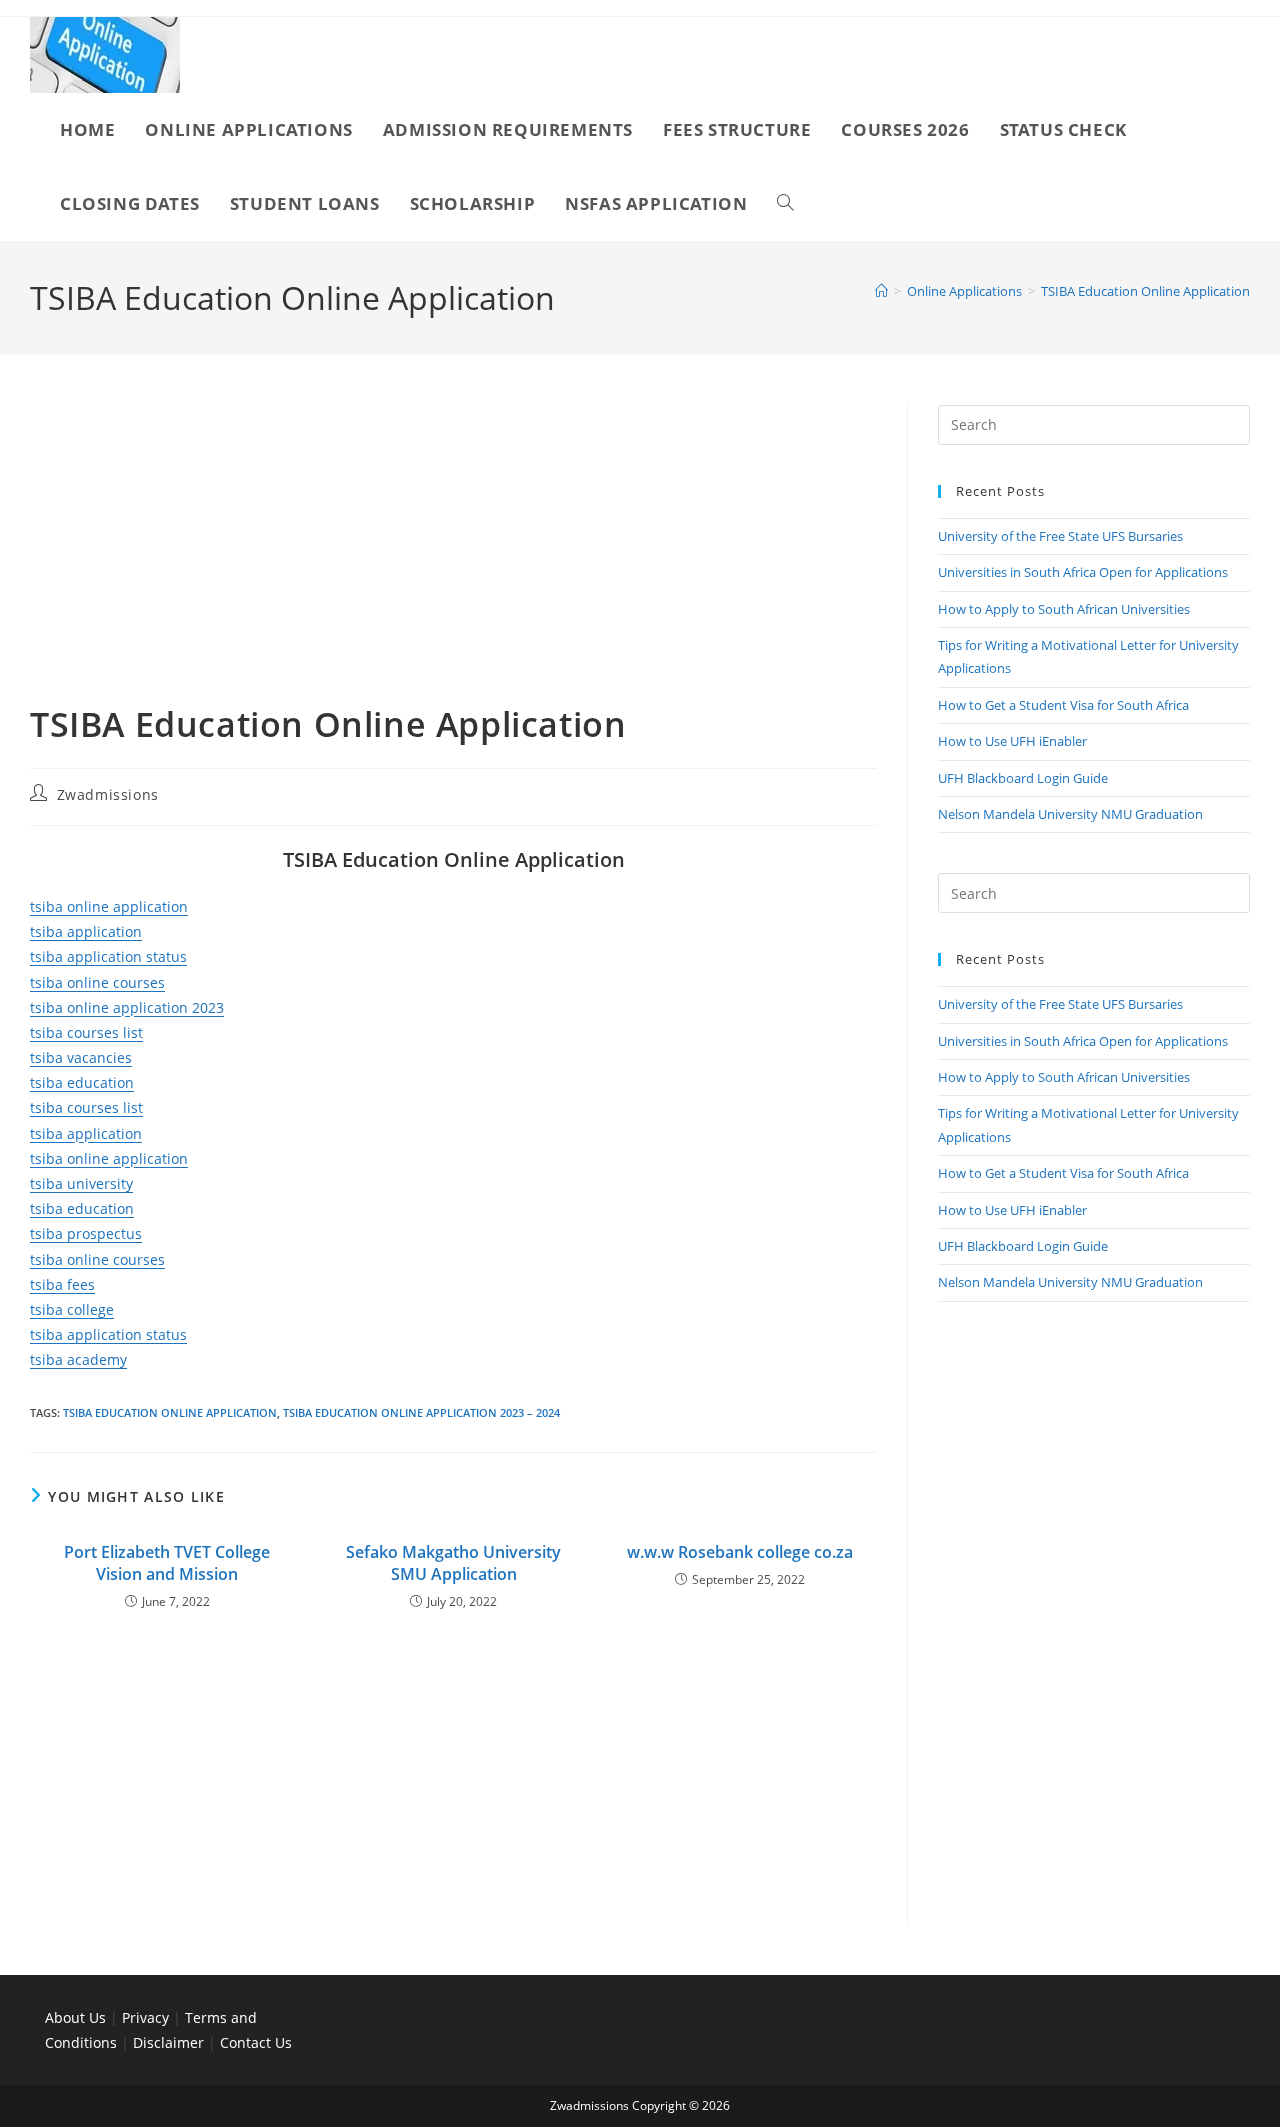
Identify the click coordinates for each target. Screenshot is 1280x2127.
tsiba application (86, 931)
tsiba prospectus (86, 1233)
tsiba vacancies (81, 1057)
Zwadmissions (108, 794)
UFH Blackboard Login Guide (1023, 778)
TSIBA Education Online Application (1145, 291)
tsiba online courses (97, 982)
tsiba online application (109, 906)
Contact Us (256, 2042)
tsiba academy (78, 1359)
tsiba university (81, 1183)
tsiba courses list (86, 1032)
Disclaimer (168, 2042)
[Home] (881, 291)
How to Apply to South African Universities (1064, 609)
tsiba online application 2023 (127, 1007)
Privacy (147, 2017)
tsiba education (82, 1082)
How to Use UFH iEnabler (1012, 741)
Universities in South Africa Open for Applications (1083, 572)
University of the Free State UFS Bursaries (1060, 536)
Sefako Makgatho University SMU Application (453, 1563)
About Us (75, 2017)
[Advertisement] (453, 553)
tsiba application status (108, 956)
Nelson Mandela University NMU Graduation (1070, 814)
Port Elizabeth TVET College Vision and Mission (167, 1563)
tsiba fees (62, 1284)
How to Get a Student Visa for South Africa (1063, 705)
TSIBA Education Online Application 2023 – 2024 (421, 1412)
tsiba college (72, 1309)
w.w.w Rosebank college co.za (740, 1552)
